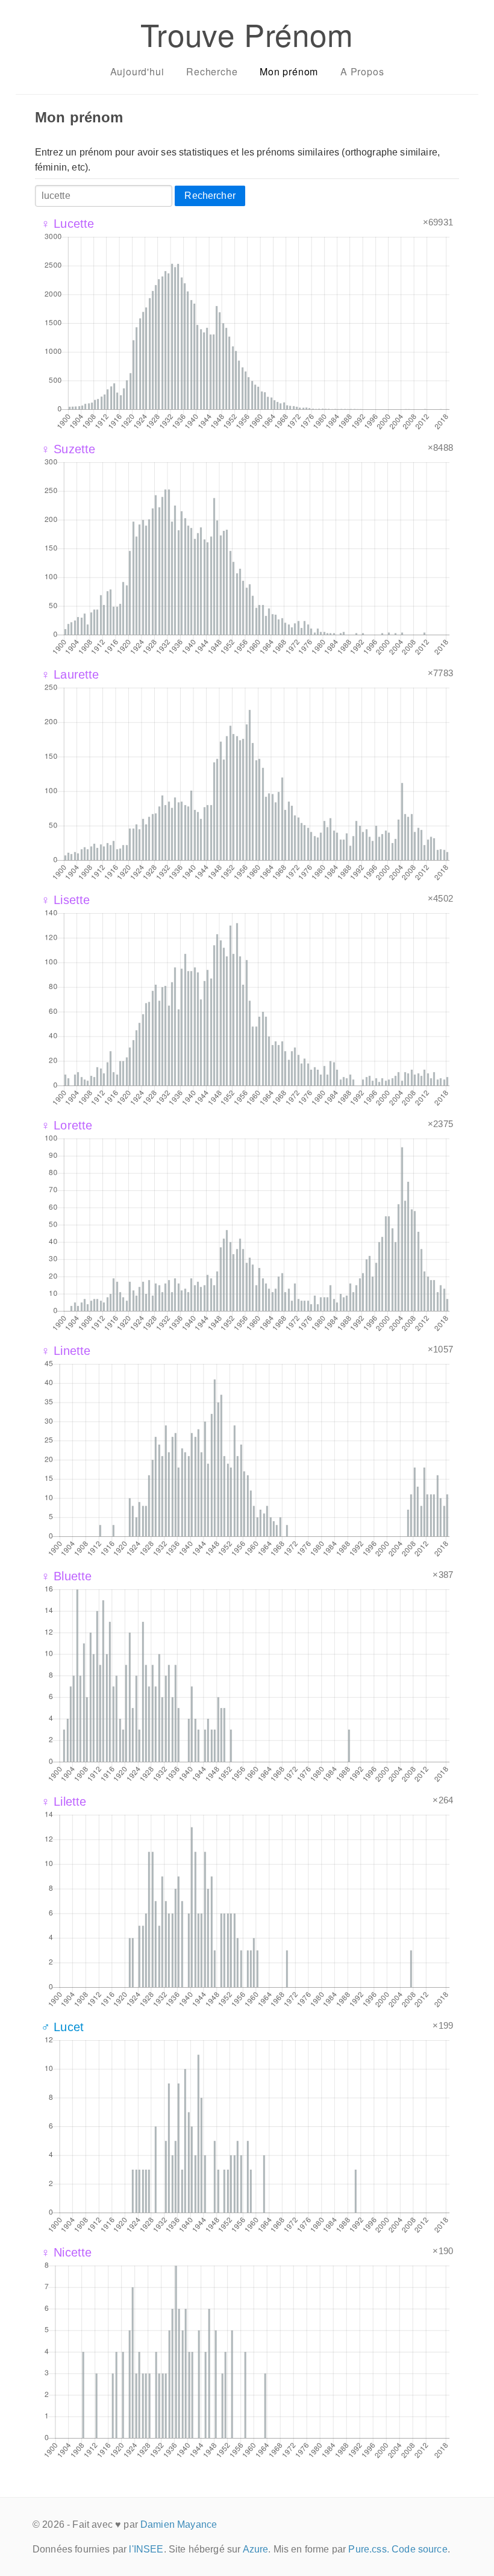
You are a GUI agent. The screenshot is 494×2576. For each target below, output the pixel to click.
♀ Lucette (67, 224)
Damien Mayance (179, 2524)
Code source (420, 2549)
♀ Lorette (67, 1125)
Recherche (212, 71)
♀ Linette (66, 1351)
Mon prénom (289, 71)
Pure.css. (368, 2549)
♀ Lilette (64, 1802)
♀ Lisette (65, 900)
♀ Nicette (66, 2252)
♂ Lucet (62, 2027)
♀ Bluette (66, 1576)
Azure (256, 2549)
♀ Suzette (68, 449)
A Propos (362, 71)
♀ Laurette (70, 674)
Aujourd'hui (137, 71)
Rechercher (210, 196)
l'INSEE (146, 2549)
